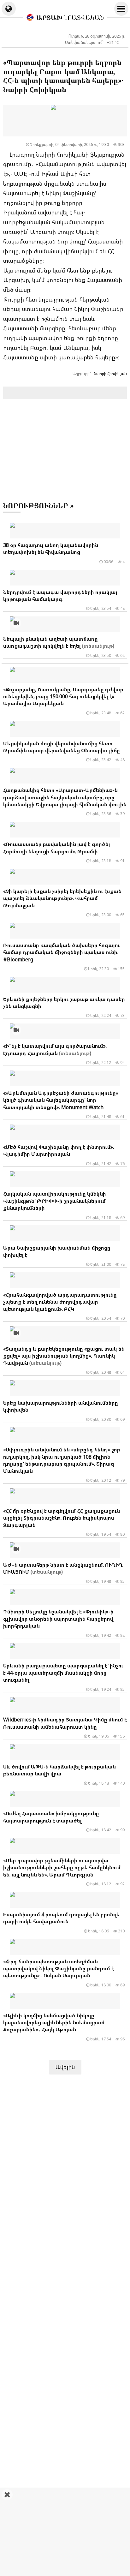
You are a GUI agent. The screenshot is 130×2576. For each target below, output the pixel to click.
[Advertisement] (65, 2532)
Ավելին (65, 2067)
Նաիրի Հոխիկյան (110, 374)
